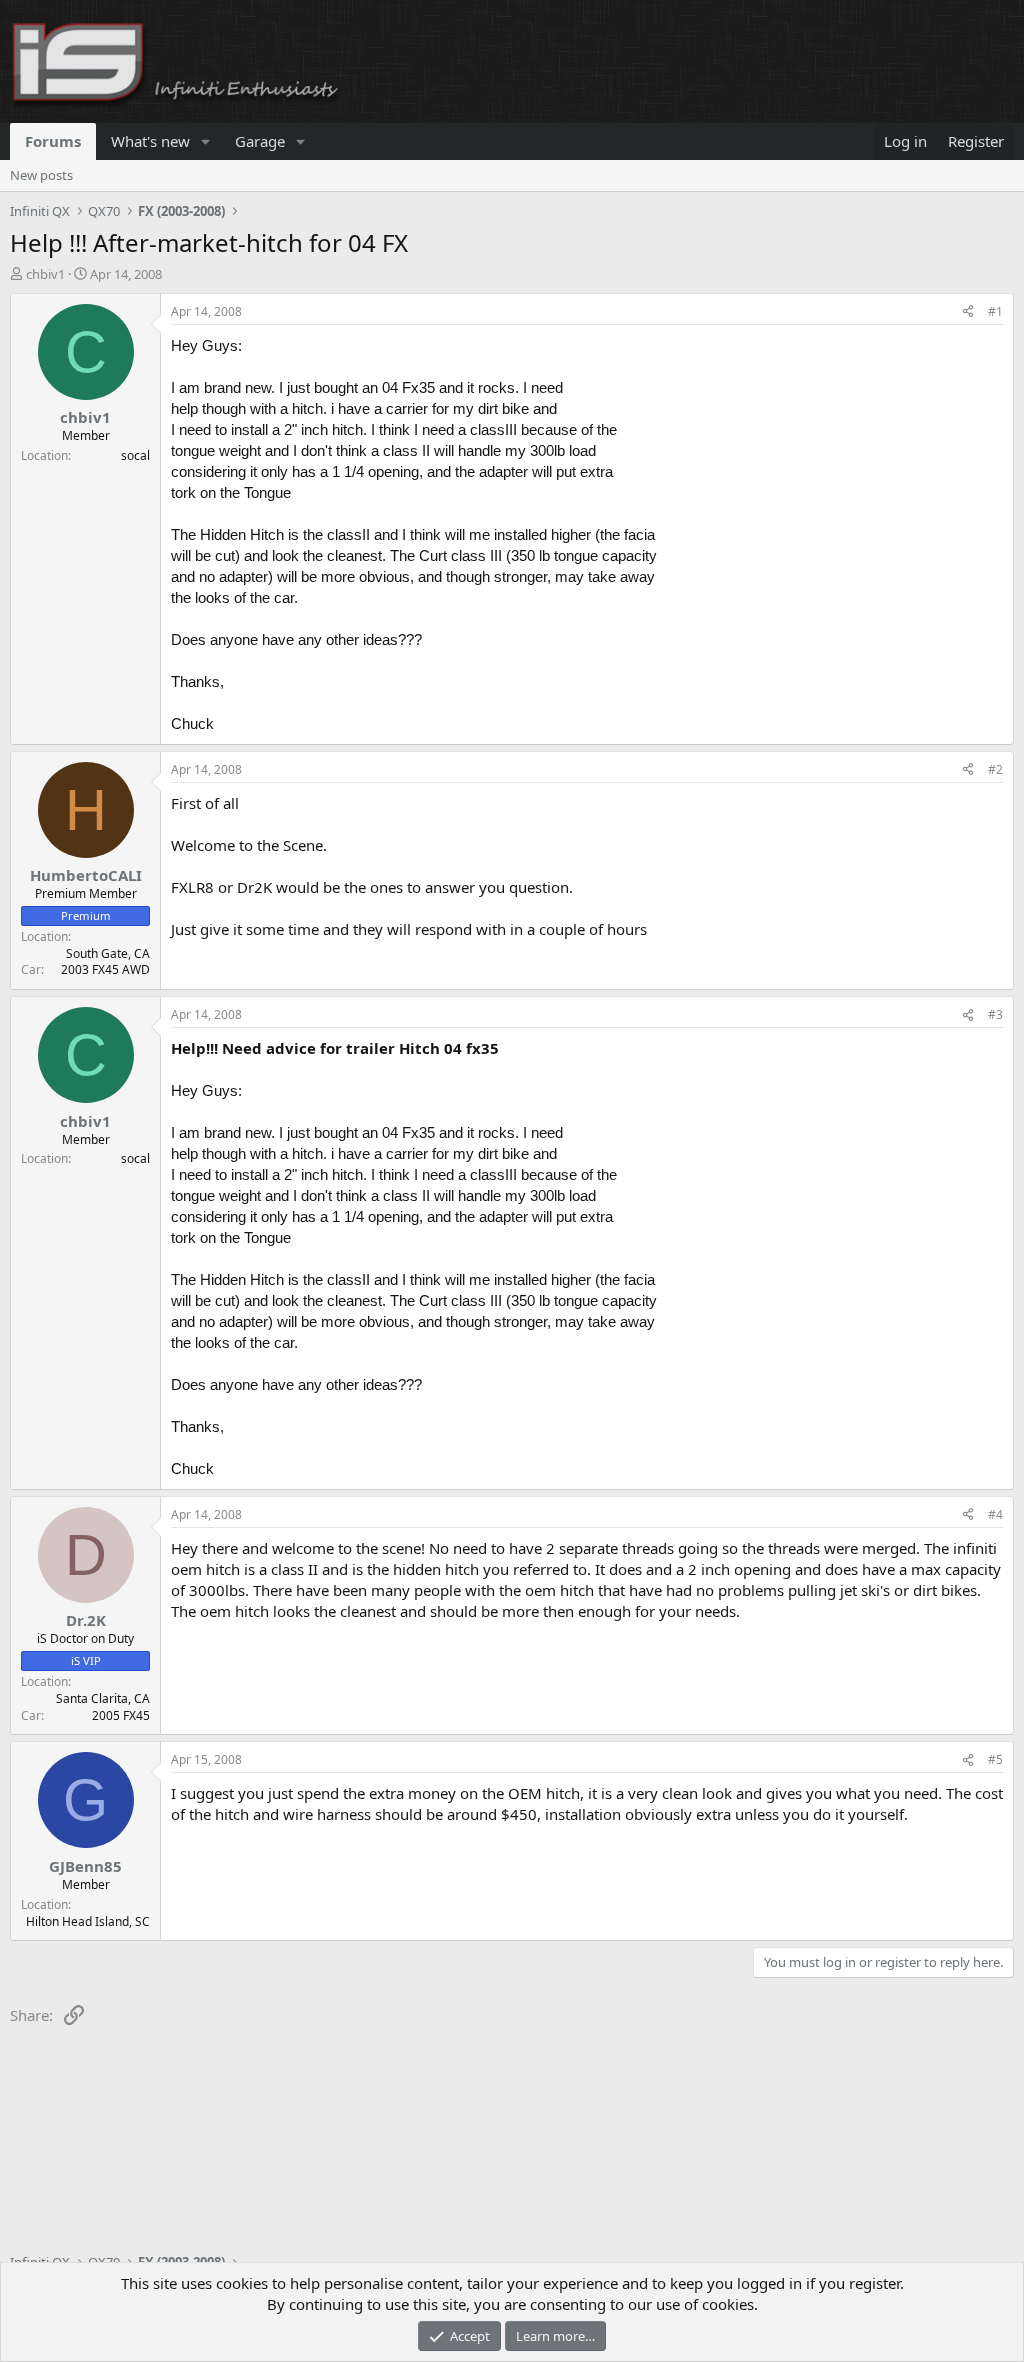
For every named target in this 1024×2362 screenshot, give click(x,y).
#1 (995, 311)
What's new (150, 141)
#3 (995, 1014)
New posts (41, 175)
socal (135, 455)
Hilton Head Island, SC (88, 1921)
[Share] (968, 312)
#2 (995, 769)
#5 (995, 1759)
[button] (206, 141)
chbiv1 (45, 274)
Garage (260, 141)
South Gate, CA (108, 953)
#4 (995, 1514)
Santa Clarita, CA (103, 1698)
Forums (53, 141)
